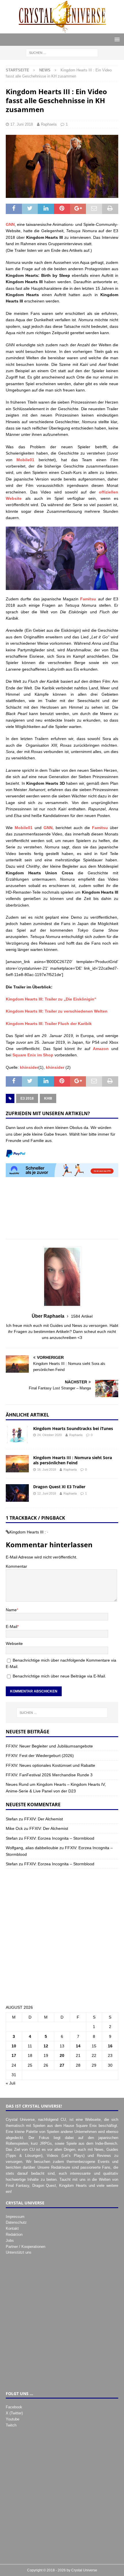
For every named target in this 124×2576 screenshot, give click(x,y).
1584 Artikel (82, 1316)
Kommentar (16, 1566)
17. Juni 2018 (22, 124)
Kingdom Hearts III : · (29, 1532)
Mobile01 (25, 460)
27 (62, 2065)
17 (14, 2055)
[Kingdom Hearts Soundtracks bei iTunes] (17, 1435)
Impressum (15, 2217)
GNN (10, 224)
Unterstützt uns (19, 2252)
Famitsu (88, 599)
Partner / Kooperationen (26, 2247)
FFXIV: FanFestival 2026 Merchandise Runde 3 (49, 1775)
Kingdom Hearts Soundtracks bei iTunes (73, 1428)
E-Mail (12, 1626)
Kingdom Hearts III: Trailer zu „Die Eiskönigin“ (51, 999)
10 (14, 2046)
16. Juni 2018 (47, 1469)
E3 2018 (27, 1098)
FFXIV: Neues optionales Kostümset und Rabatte (50, 1765)
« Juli (11, 2083)
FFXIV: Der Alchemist (44, 1819)
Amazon (101, 1049)
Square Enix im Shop (33, 1055)
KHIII (48, 1098)
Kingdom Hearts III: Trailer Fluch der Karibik (49, 1024)
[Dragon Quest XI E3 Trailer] (17, 1493)
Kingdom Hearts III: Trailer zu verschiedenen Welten (57, 1011)
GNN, (49, 828)
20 (62, 2055)
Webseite (14, 1643)
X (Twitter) (14, 2413)
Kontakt (12, 2228)
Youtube (13, 2419)
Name (11, 1610)
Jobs (10, 2241)
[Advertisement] (62, 1211)
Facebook (14, 2407)
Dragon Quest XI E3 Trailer (59, 1487)
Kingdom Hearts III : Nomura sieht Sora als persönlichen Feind (73, 1460)
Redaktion (14, 2234)
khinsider (29, 1067)
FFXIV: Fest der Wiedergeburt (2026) (40, 1756)
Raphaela (49, 124)
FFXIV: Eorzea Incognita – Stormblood (59, 1838)
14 (78, 2046)
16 (110, 2046)
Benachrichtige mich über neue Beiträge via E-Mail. (59, 1676)
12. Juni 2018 (47, 1493)
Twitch (11, 2425)
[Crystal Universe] (62, 30)
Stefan (12, 1819)
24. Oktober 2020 (49, 1435)
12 (46, 2046)
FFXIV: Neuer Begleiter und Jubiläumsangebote (49, 1746)
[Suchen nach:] (62, 53)
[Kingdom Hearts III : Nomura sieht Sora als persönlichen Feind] (17, 1464)
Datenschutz (16, 2222)
